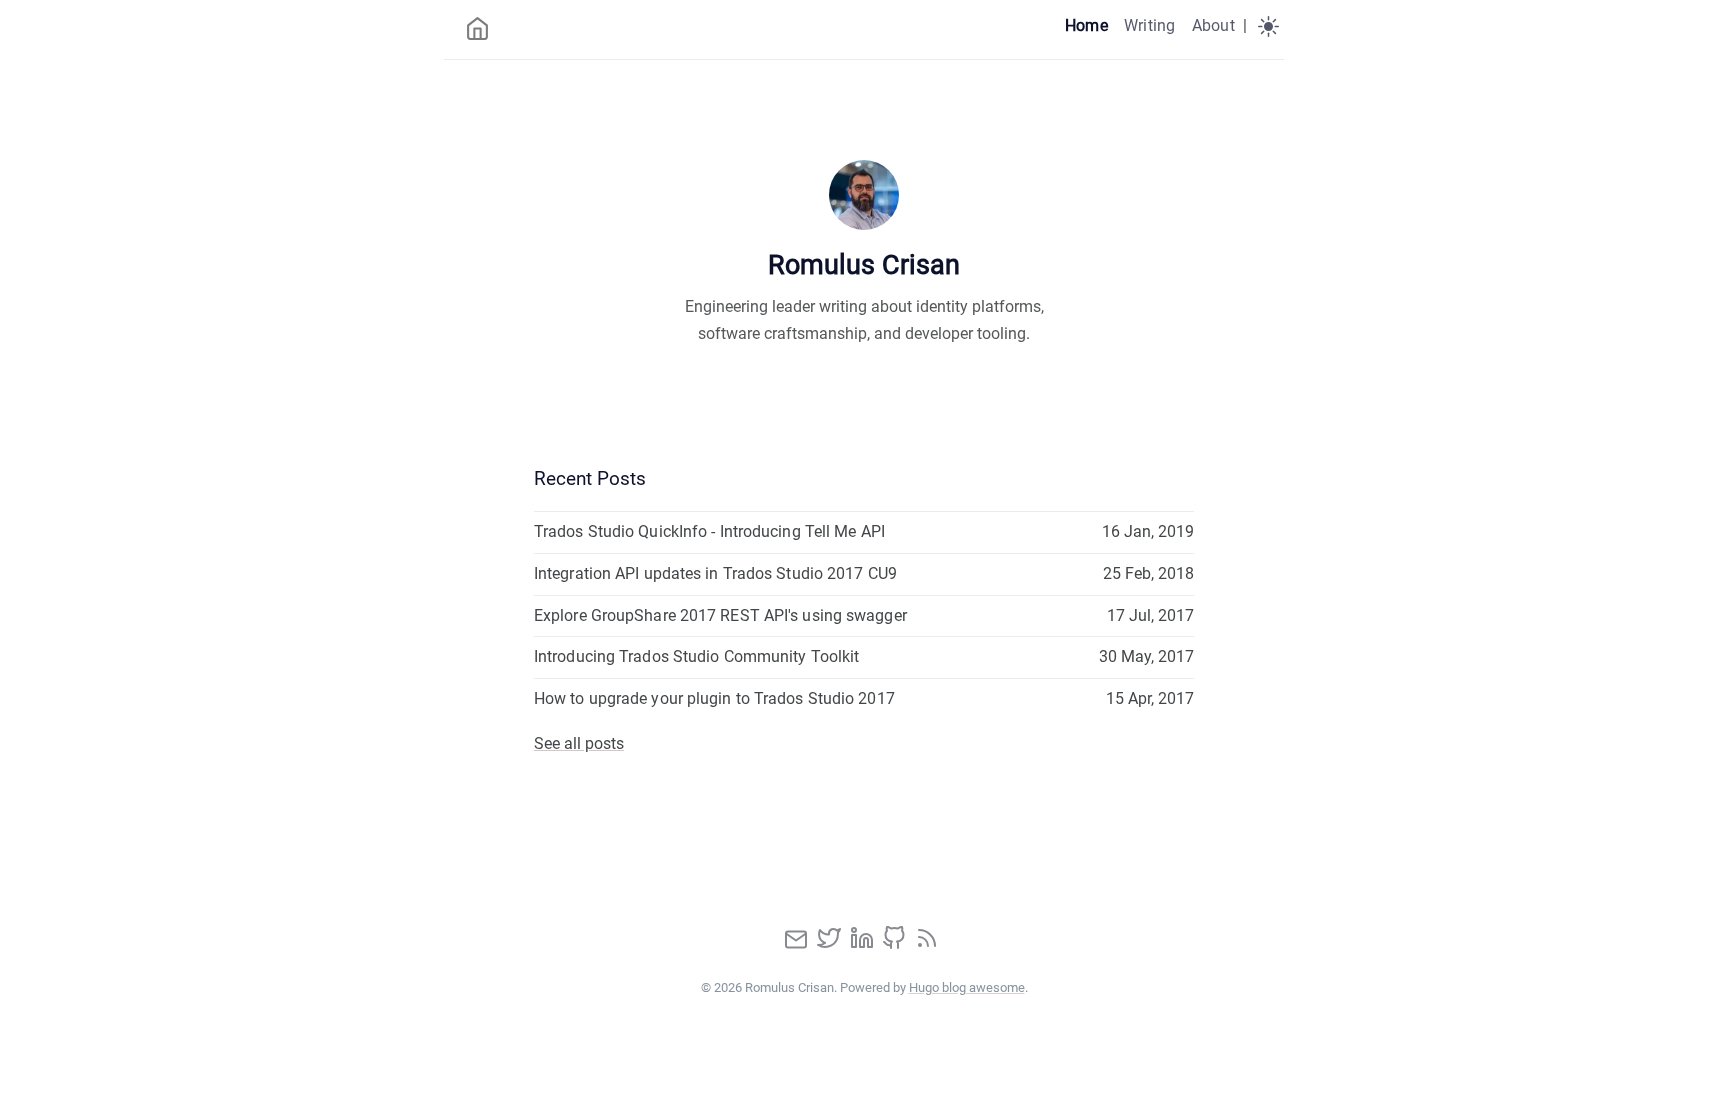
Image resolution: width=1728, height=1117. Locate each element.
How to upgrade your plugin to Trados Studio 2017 (714, 698)
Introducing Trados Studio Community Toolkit (696, 656)
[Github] (896, 944)
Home (1086, 25)
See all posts (579, 743)
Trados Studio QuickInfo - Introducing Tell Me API (709, 531)
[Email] (798, 944)
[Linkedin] (864, 944)
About (1213, 25)
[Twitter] (831, 944)
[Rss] (927, 944)
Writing (1150, 25)
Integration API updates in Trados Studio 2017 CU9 (715, 573)
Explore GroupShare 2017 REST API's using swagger (720, 615)
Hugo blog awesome (967, 987)
